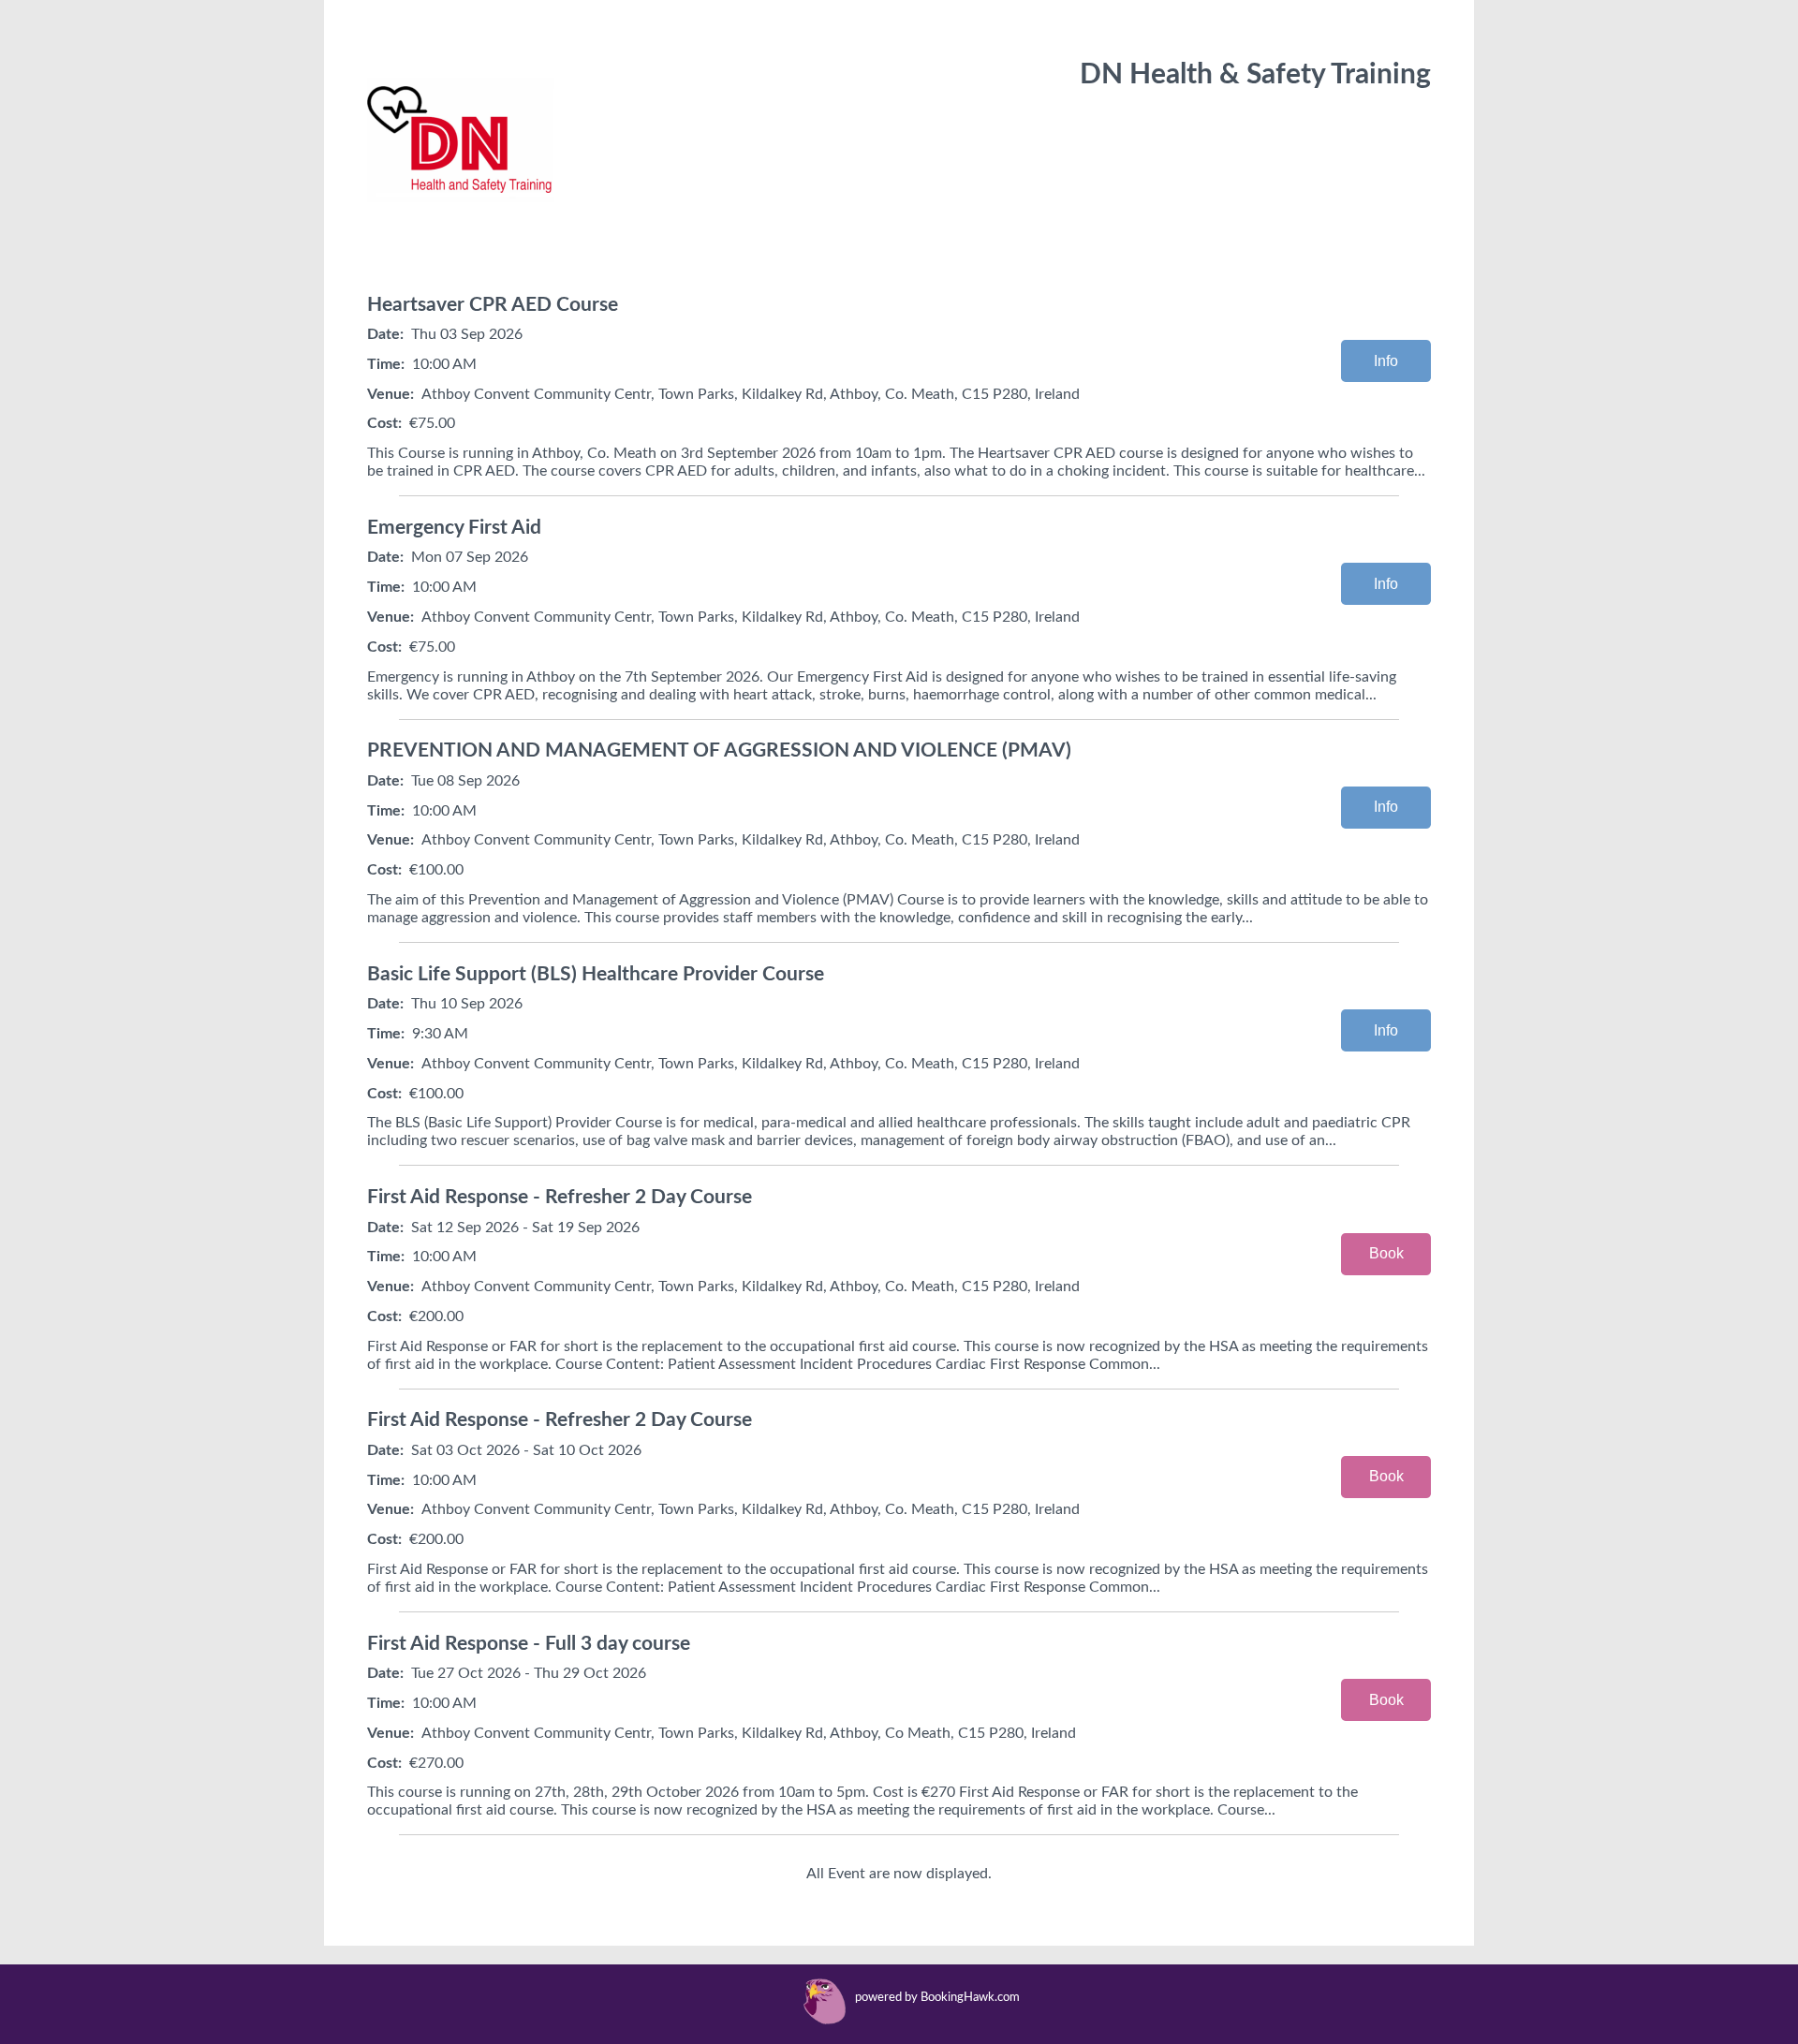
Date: (385, 334)
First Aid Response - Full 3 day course (529, 1644)
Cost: (384, 423)
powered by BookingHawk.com (937, 1998)
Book (1386, 1253)
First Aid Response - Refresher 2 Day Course (560, 1197)
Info (1386, 361)
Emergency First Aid (454, 528)
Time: (386, 364)
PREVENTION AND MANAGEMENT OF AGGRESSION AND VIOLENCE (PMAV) (719, 750)
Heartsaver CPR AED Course (493, 305)
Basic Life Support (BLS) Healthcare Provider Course (596, 974)
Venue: (391, 394)
